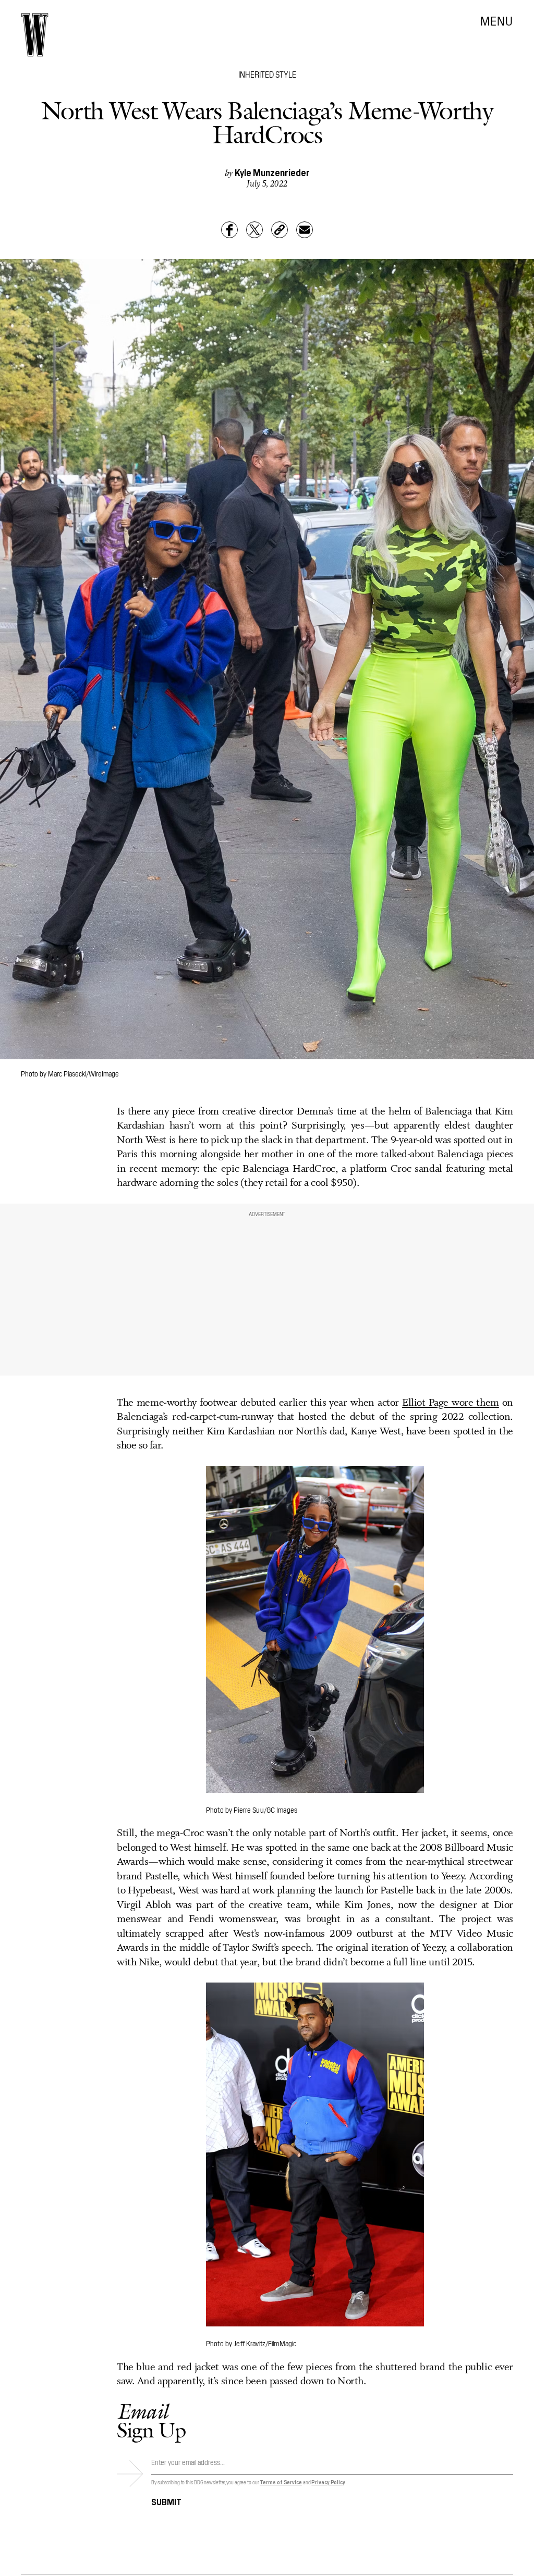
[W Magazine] (35, 35)
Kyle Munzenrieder (272, 172)
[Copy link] (280, 230)
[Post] (254, 230)
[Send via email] (305, 230)
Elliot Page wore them (451, 1403)
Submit (166, 2501)
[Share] (229, 230)
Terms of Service (281, 2482)
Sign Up (151, 2420)
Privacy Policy (328, 2482)
